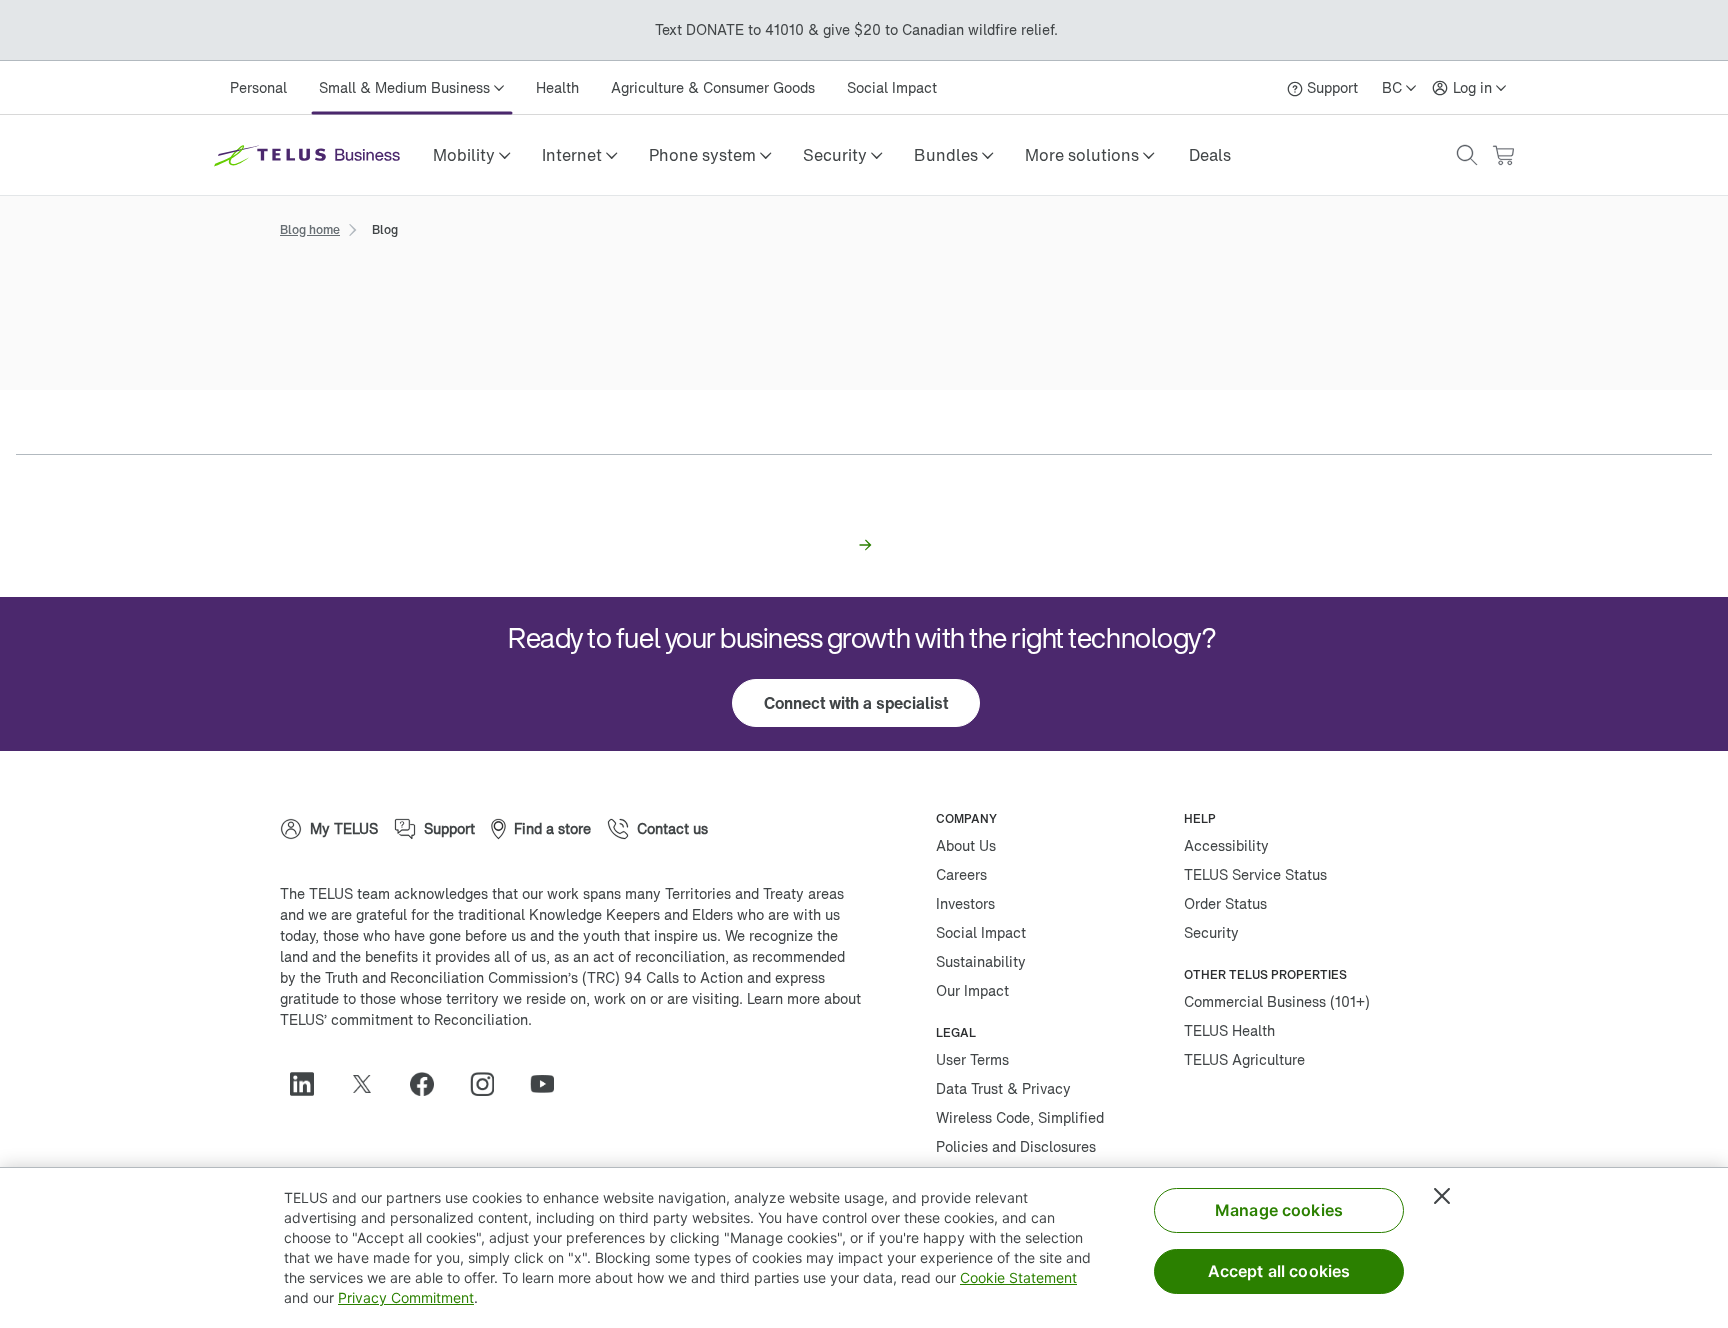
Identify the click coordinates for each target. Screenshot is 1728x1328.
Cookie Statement (1018, 1277)
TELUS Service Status (1255, 874)
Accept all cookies (1279, 1271)
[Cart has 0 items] (1503, 155)
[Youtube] (550, 1084)
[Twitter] (370, 1084)
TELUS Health (1229, 1030)
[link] (1210, 155)
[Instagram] (490, 1084)
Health (557, 87)
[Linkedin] (310, 1084)
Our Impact (972, 990)
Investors (965, 903)
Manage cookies (1279, 1210)
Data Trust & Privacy (1003, 1088)
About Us (966, 845)
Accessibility (1226, 845)
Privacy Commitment (406, 1297)
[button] (471, 155)
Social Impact (892, 87)
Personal (258, 87)
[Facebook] (430, 1084)
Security (1211, 932)
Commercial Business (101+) (1277, 1001)
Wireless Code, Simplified (1020, 1117)
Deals (1210, 155)
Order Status (1225, 903)
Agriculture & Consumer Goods (713, 87)
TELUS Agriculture (1244, 1059)
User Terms (972, 1059)
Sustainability (981, 961)
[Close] (1442, 1196)
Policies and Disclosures (1016, 1146)
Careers (961, 874)
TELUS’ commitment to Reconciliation (404, 1019)
